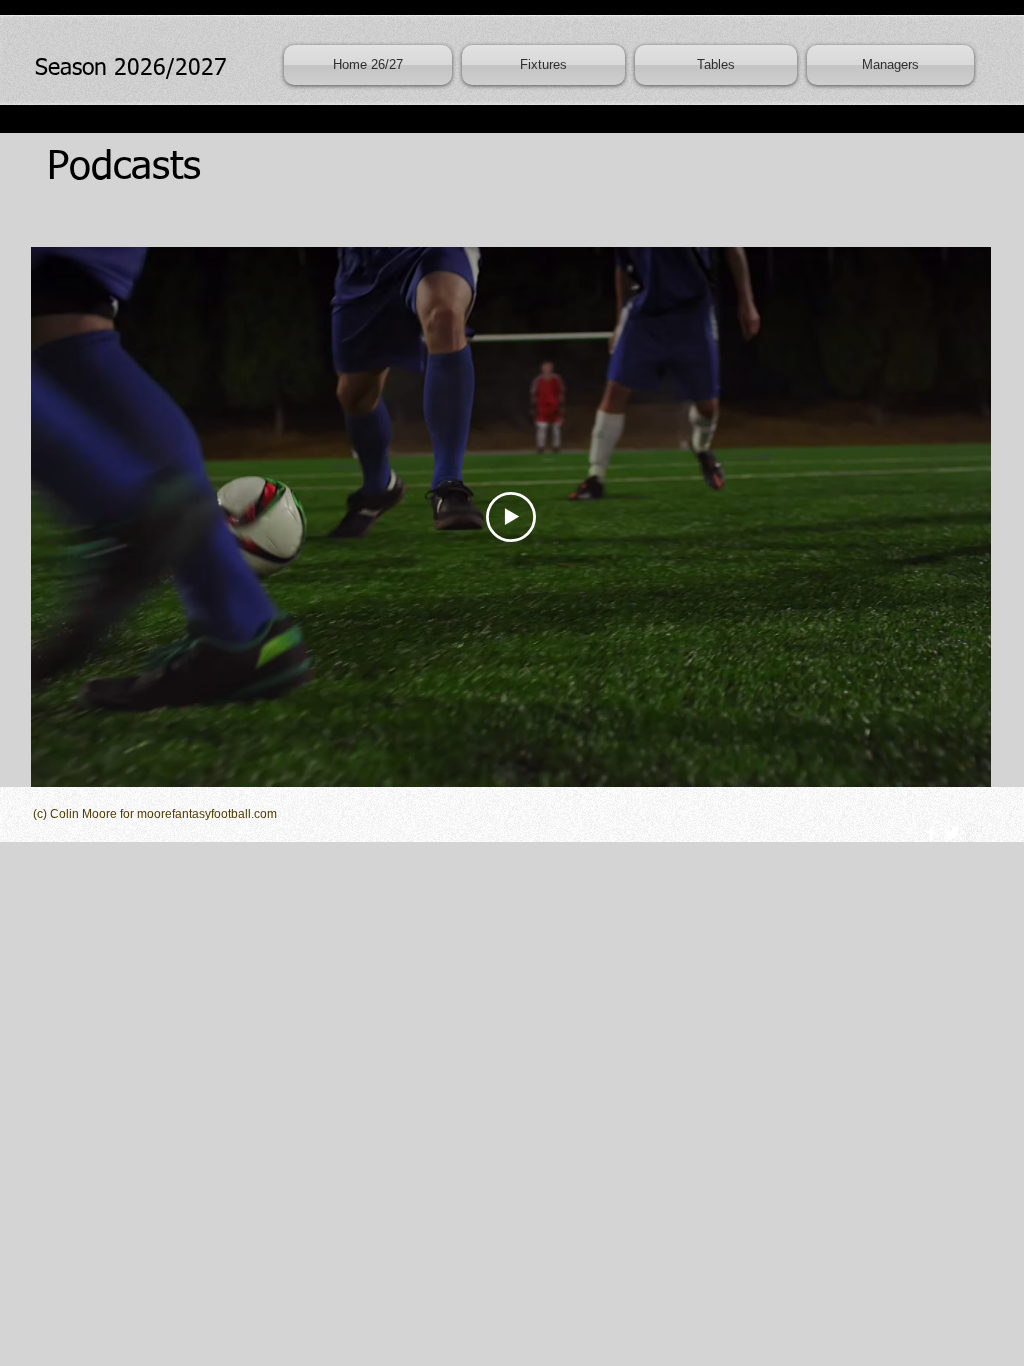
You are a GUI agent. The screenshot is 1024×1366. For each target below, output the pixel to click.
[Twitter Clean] (952, 833)
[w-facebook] (931, 833)
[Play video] (511, 517)
